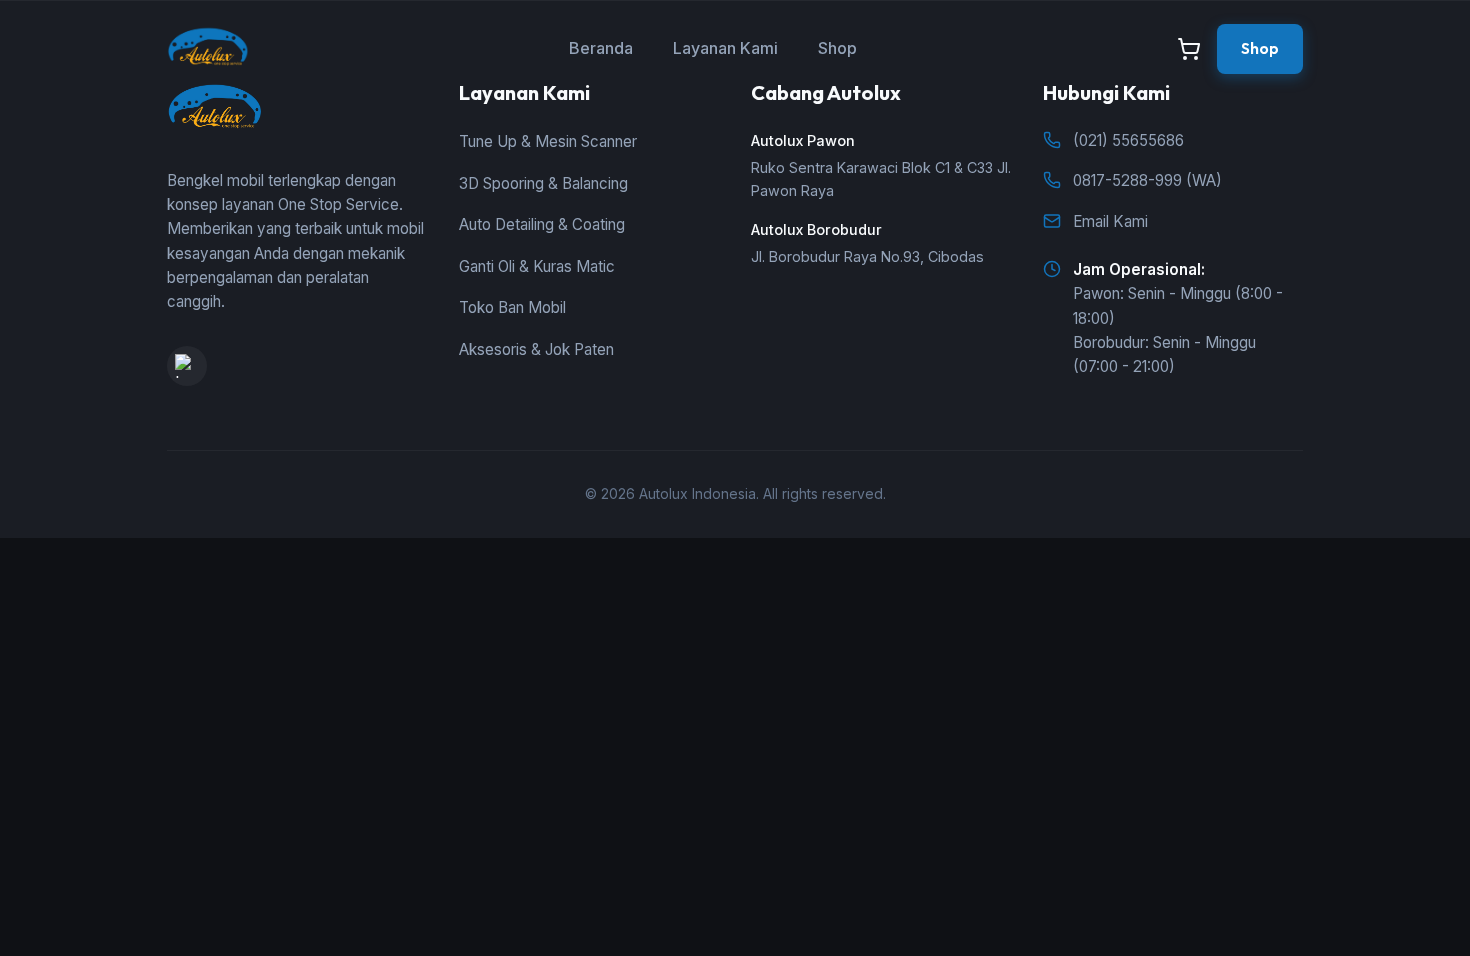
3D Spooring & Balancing (543, 183)
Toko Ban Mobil (512, 307)
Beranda (601, 48)
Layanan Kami (725, 48)
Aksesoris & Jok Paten (536, 349)
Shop (837, 48)
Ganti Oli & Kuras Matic (537, 266)
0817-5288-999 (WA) (1147, 180)
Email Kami (1110, 221)
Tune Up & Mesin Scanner (548, 141)
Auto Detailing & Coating (542, 224)
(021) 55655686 (1128, 140)
